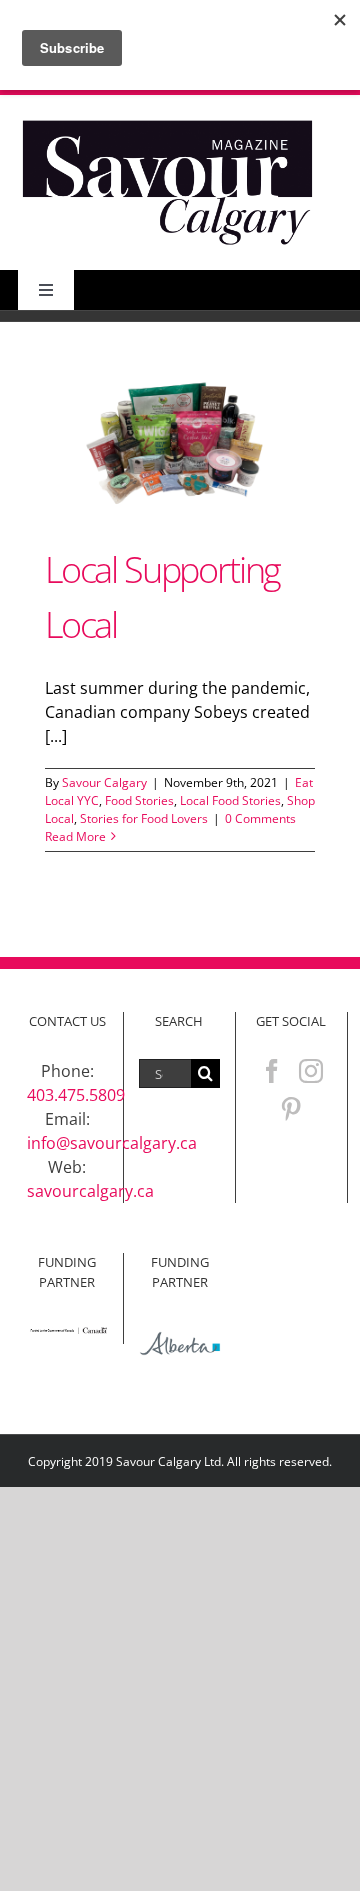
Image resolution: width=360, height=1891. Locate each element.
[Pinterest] (291, 1109)
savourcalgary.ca (90, 1191)
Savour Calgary (104, 782)
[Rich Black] (168, 122)
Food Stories (139, 800)
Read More (75, 836)
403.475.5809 (76, 1095)
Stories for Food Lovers (144, 818)
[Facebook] (272, 1071)
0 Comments (260, 818)
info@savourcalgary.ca (112, 1143)
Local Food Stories (230, 800)
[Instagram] (311, 1071)
